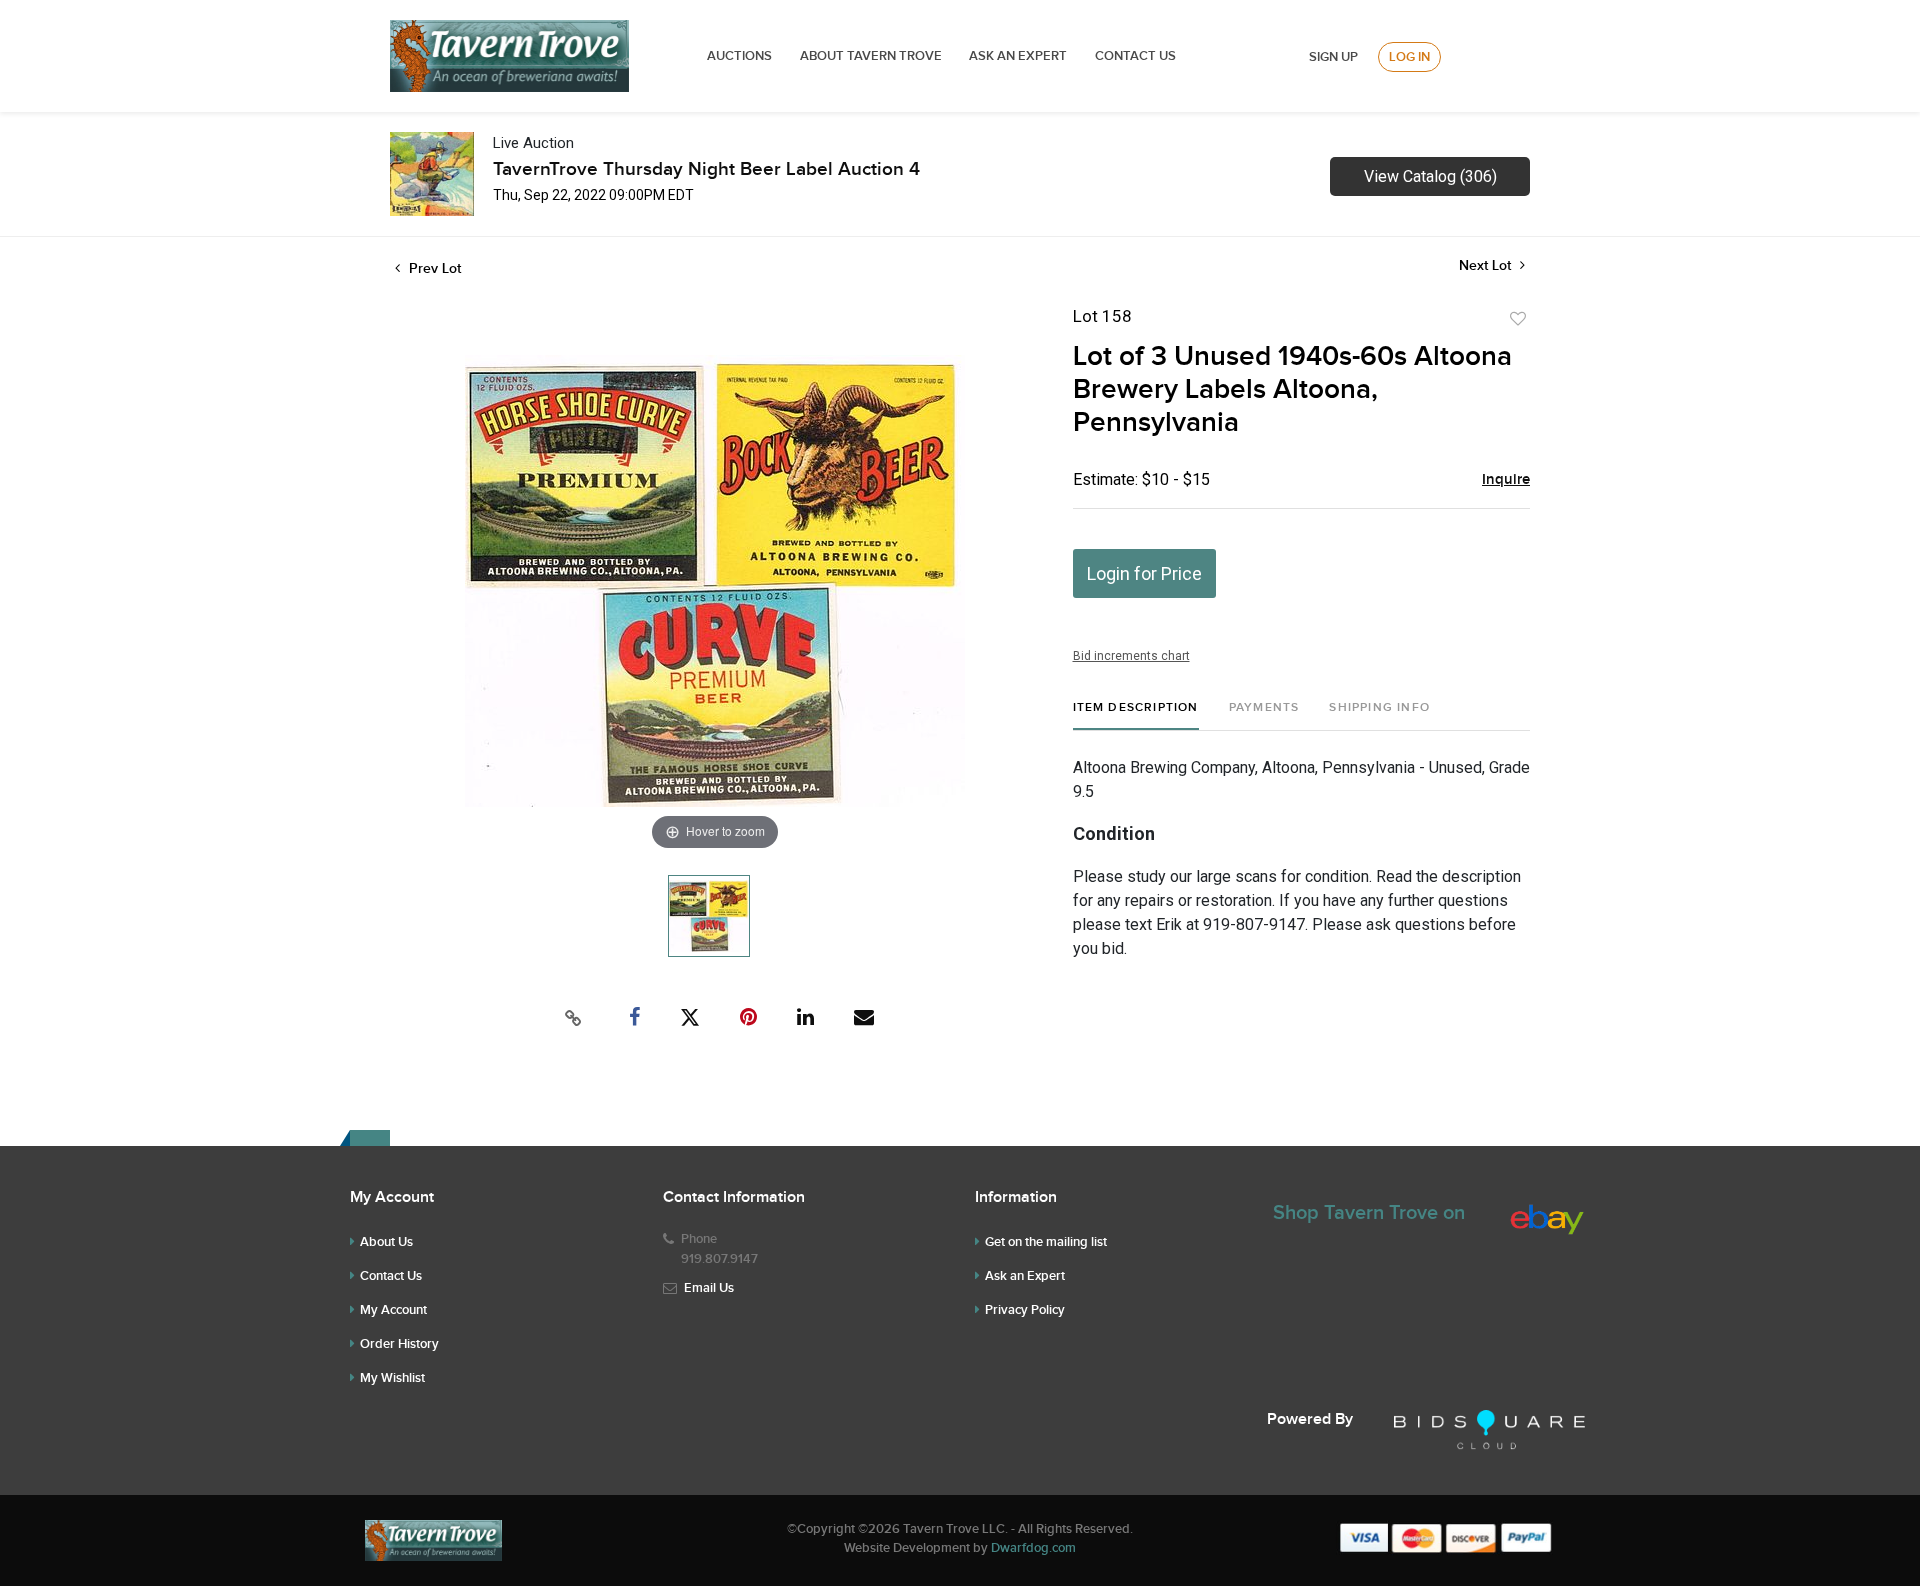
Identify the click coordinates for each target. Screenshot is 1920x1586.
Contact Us (1135, 56)
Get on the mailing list (1046, 1242)
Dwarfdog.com (1033, 1548)
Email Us (709, 1288)
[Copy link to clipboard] (574, 1018)
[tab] (1136, 715)
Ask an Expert (1025, 1276)
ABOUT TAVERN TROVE (872, 56)
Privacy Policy (1025, 1310)
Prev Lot (433, 268)
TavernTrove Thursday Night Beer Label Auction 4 (706, 169)
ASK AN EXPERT (1018, 56)
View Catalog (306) (1430, 176)
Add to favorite (1518, 319)
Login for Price (1144, 573)
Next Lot (1487, 265)
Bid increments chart (1131, 656)
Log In (1409, 57)
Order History (399, 1344)
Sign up (1333, 57)
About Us (386, 1242)
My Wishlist (392, 1378)
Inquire (1506, 480)
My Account (393, 1310)
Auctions (739, 56)
